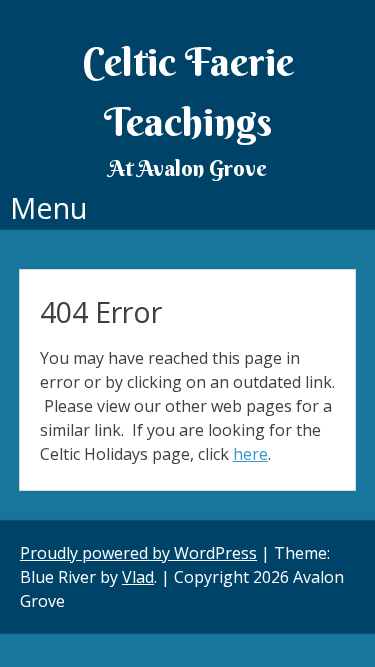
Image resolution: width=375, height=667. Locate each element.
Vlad (138, 577)
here (250, 454)
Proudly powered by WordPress (138, 553)
